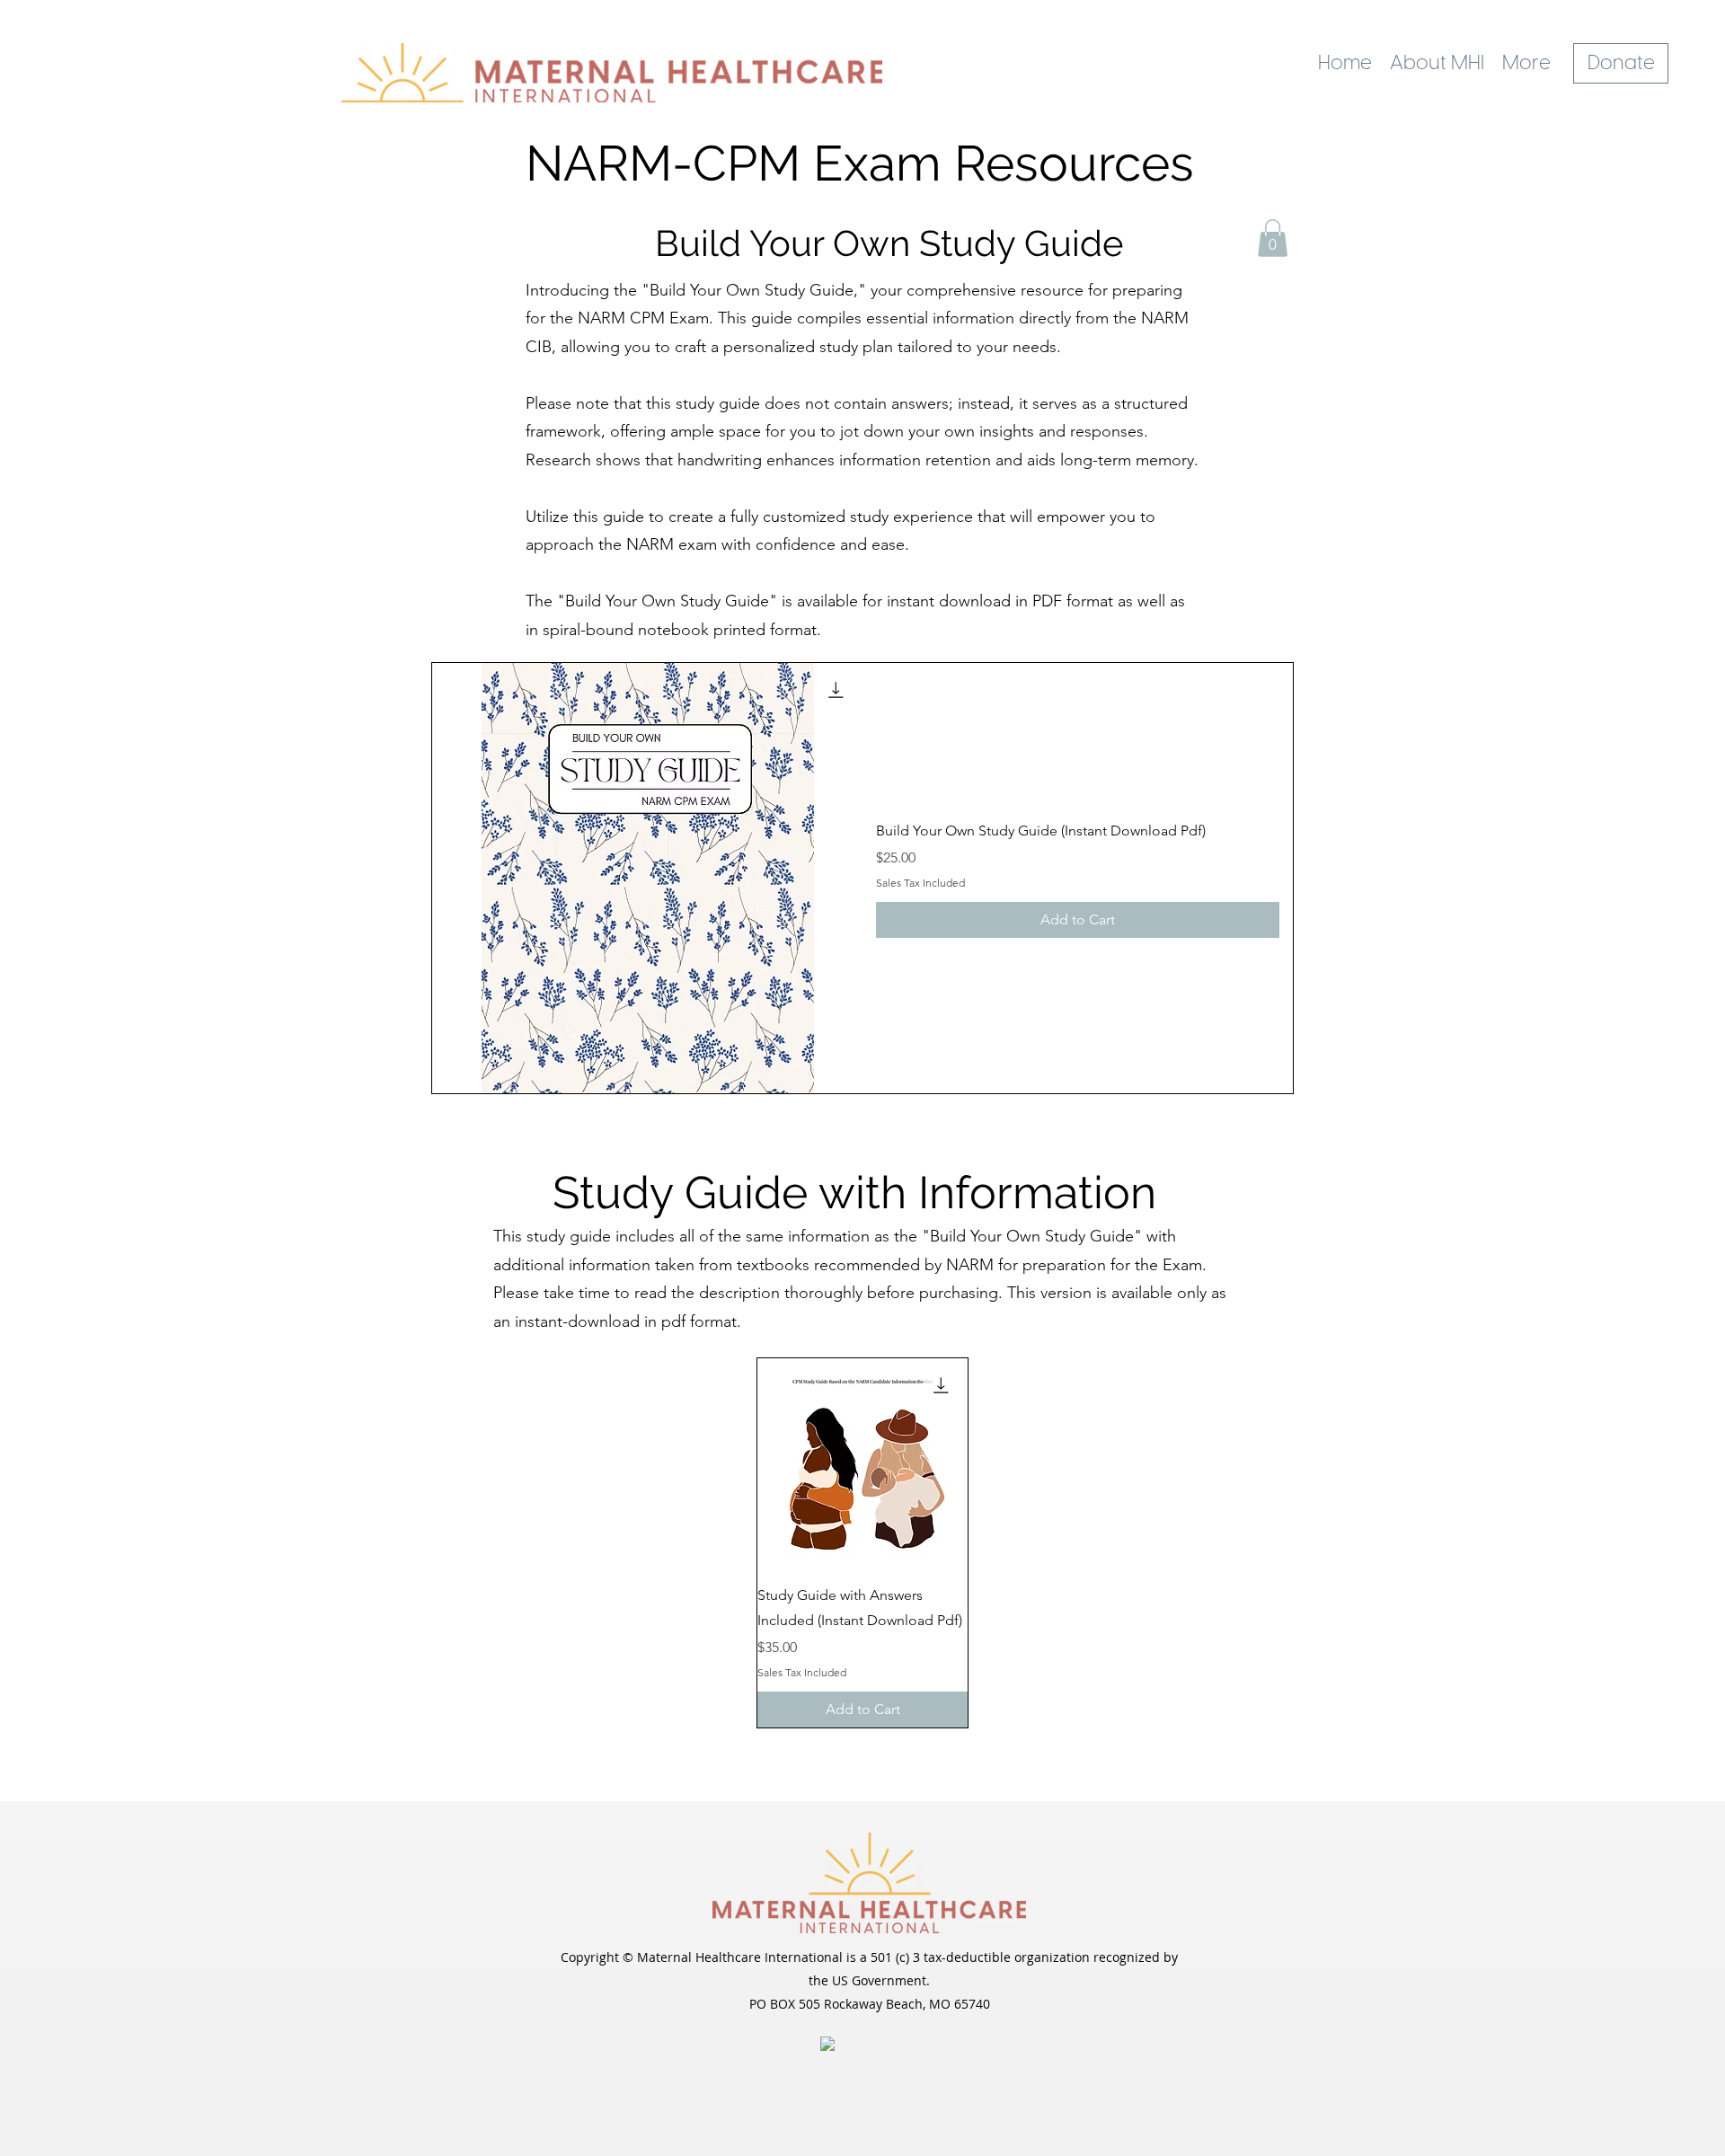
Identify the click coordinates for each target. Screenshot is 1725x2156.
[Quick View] (647, 878)
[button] (1273, 238)
